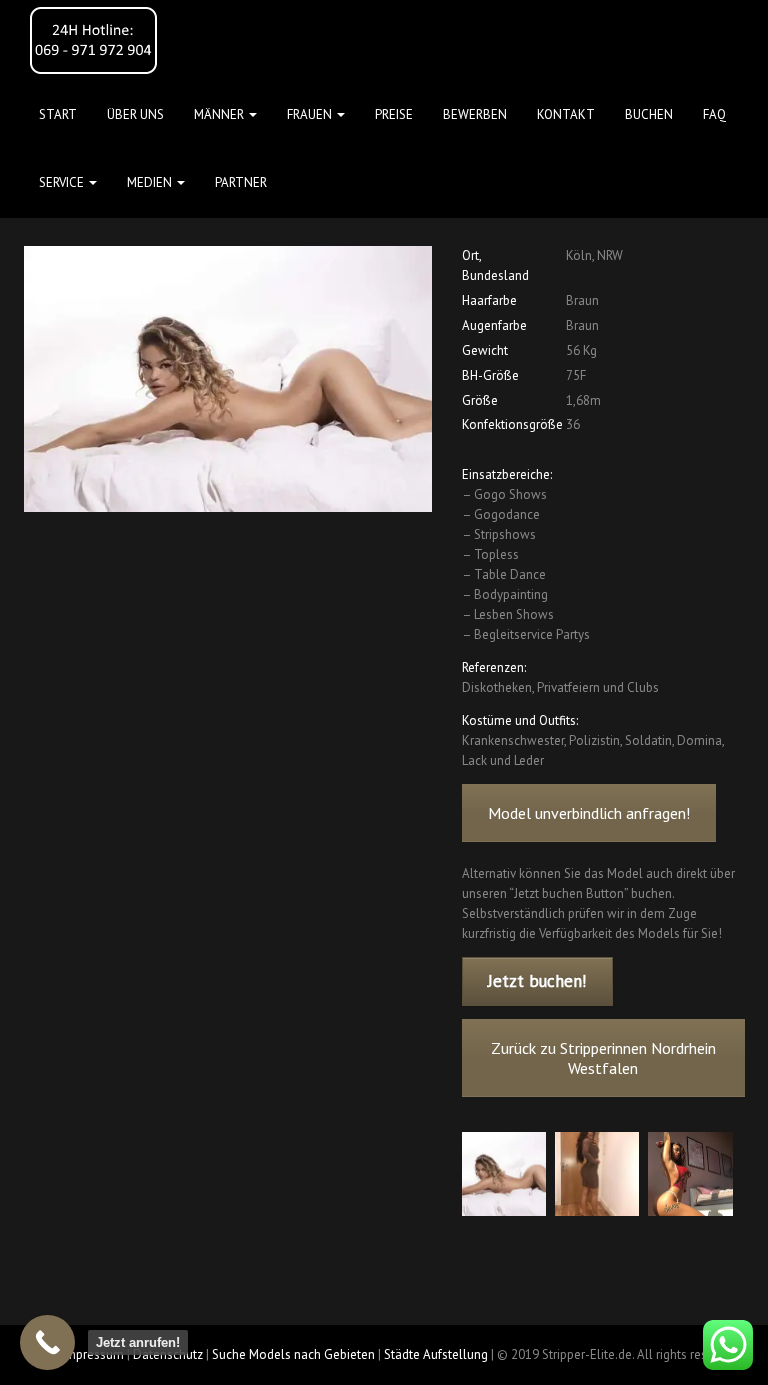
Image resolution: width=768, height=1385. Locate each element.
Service (63, 182)
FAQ (714, 114)
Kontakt (566, 114)
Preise (394, 114)
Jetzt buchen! (537, 981)
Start (58, 114)
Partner (241, 182)
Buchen (649, 114)
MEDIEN (151, 182)
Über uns (135, 114)
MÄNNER (220, 114)
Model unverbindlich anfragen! (589, 813)
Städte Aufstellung (436, 1354)
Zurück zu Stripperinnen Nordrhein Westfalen (602, 1058)
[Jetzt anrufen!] (47, 1342)
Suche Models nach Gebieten (293, 1354)
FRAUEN (311, 114)
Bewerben (475, 114)
